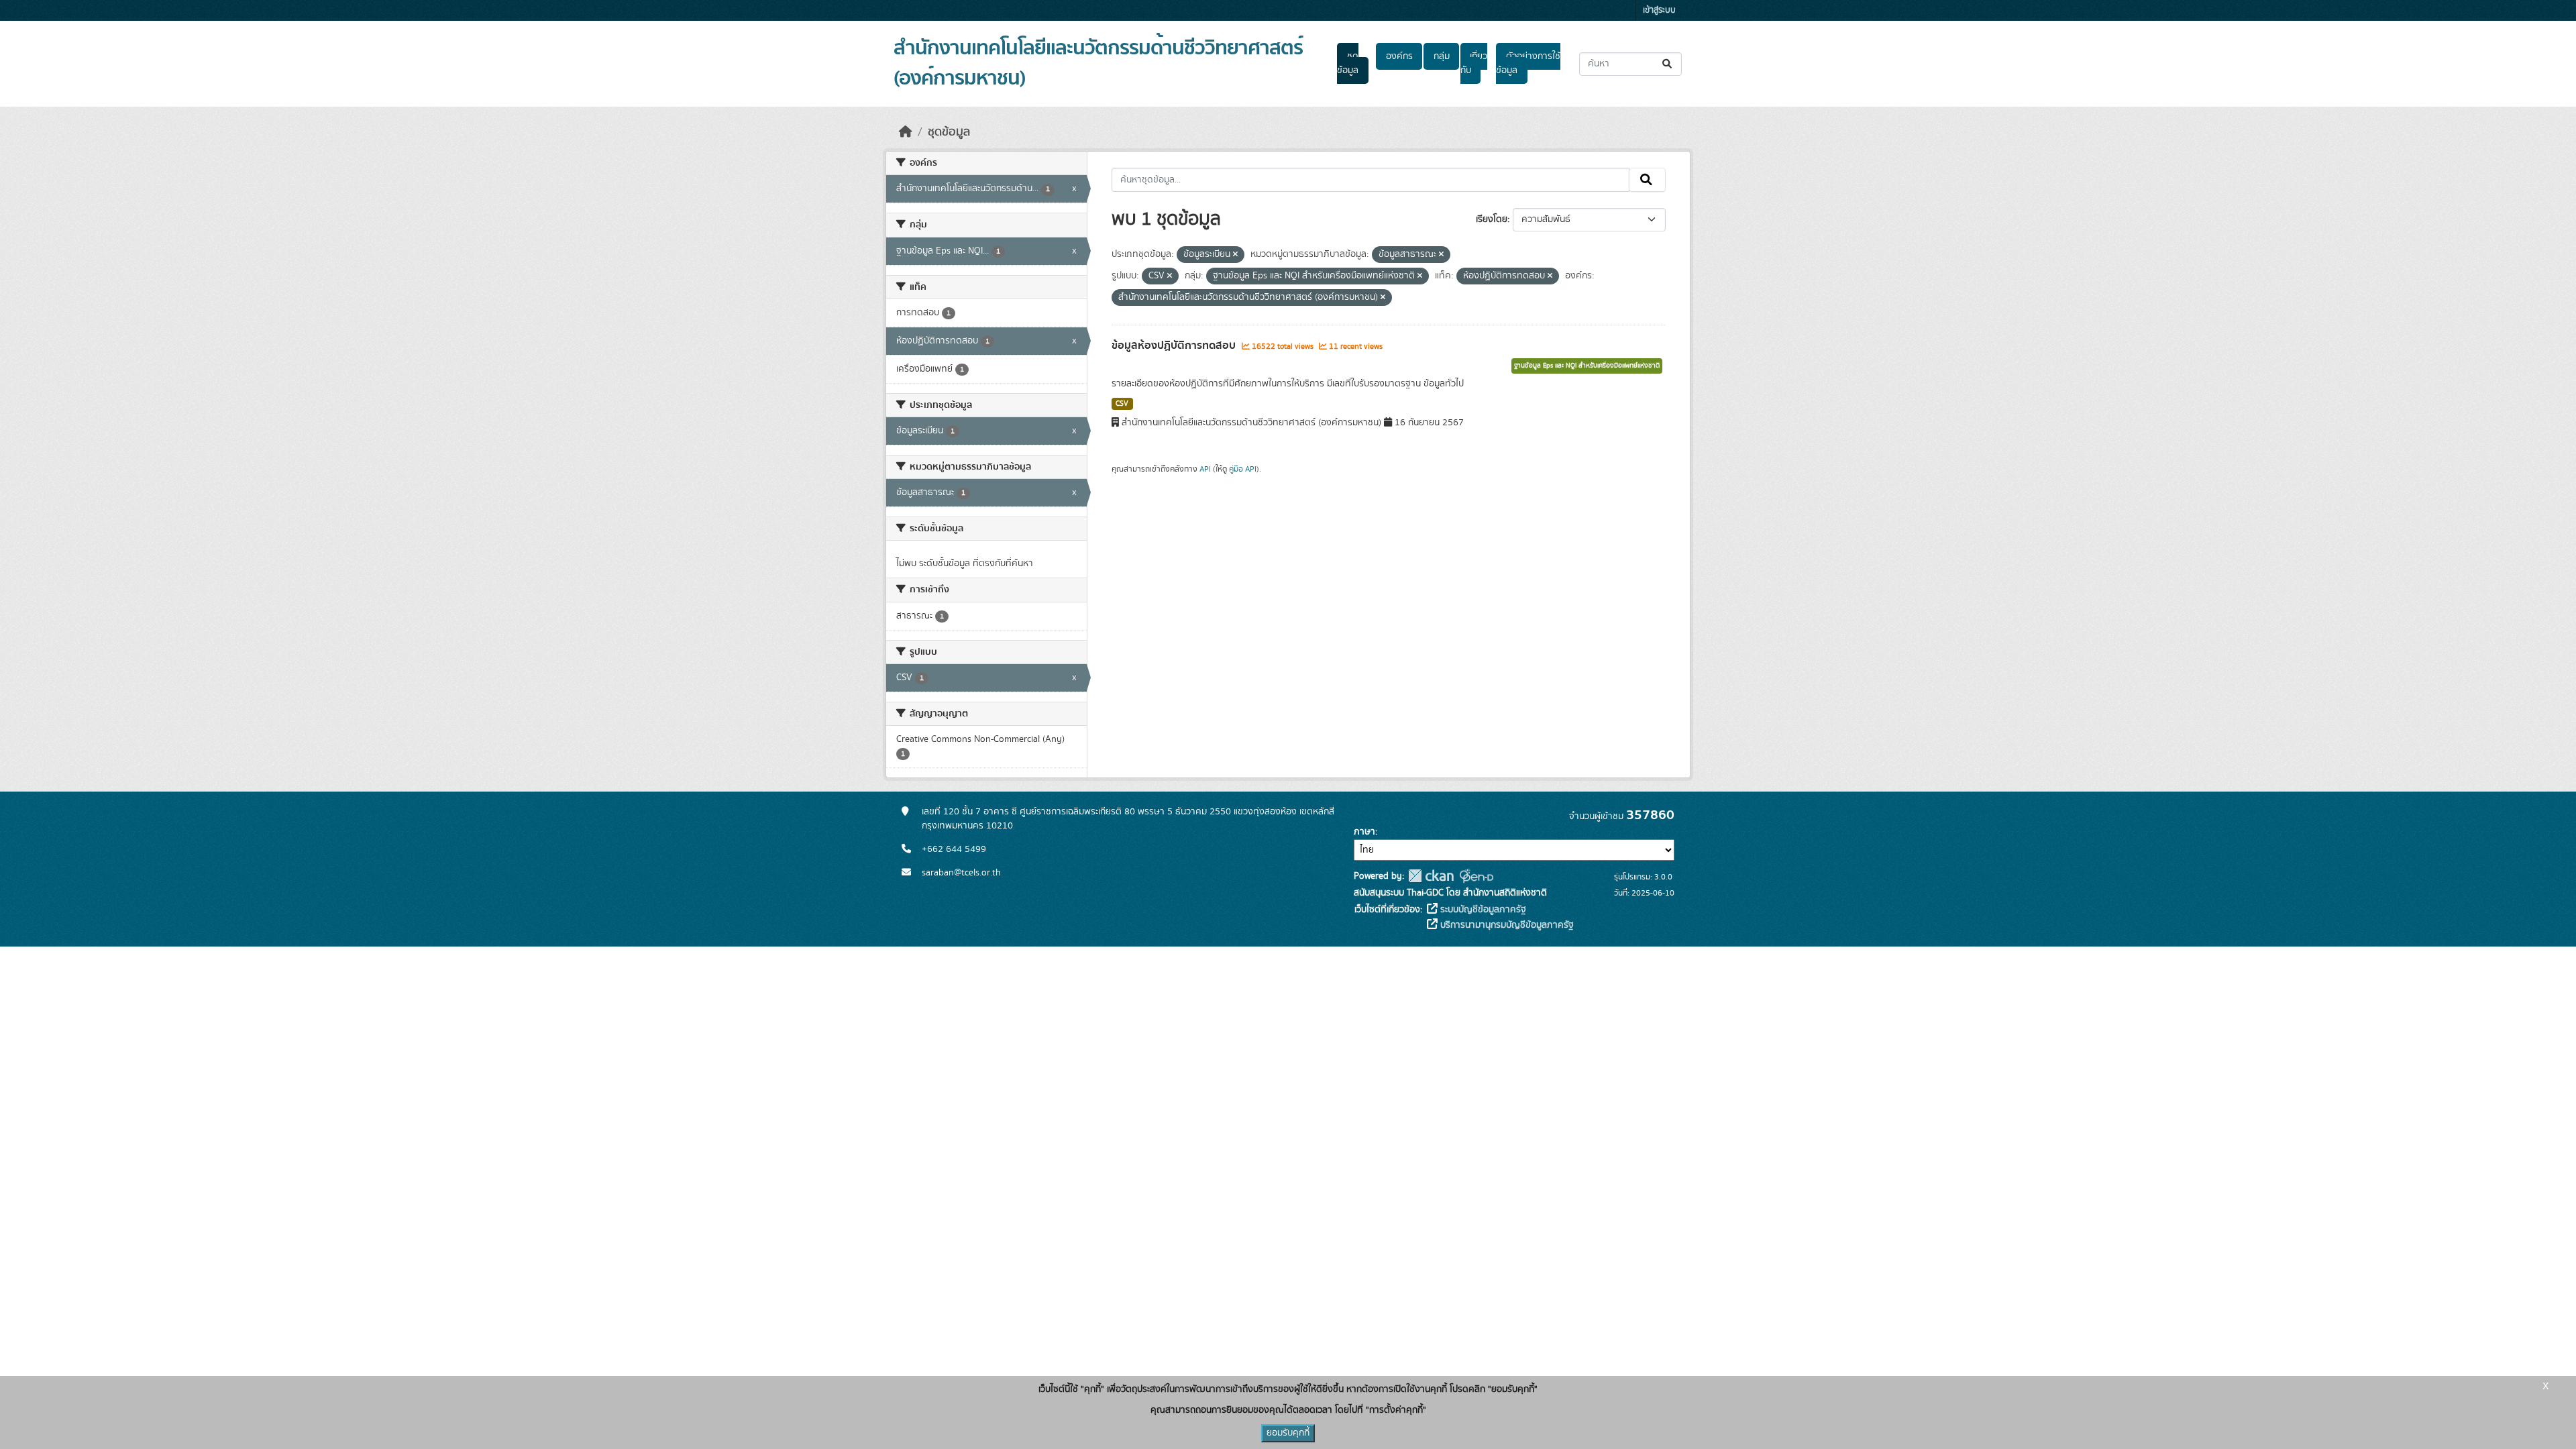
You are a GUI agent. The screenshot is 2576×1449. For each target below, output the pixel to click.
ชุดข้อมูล (1348, 63)
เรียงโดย (1492, 219)
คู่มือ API (1243, 469)
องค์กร (1399, 56)
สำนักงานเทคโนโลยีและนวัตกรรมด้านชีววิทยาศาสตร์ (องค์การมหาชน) (1098, 63)
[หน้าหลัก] (906, 132)
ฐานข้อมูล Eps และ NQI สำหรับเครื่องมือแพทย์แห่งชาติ (1587, 366)
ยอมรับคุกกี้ (1288, 1433)
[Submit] (1668, 64)
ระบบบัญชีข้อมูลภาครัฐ (1482, 910)
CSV (1122, 404)
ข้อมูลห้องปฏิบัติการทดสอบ (1175, 345)
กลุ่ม (1442, 56)
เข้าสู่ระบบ (1659, 10)
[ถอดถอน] (1235, 255)
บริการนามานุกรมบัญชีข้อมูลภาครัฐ (1506, 925)
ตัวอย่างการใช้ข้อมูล (1528, 63)
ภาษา (1364, 832)
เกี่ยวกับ (1474, 63)
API (1205, 469)
